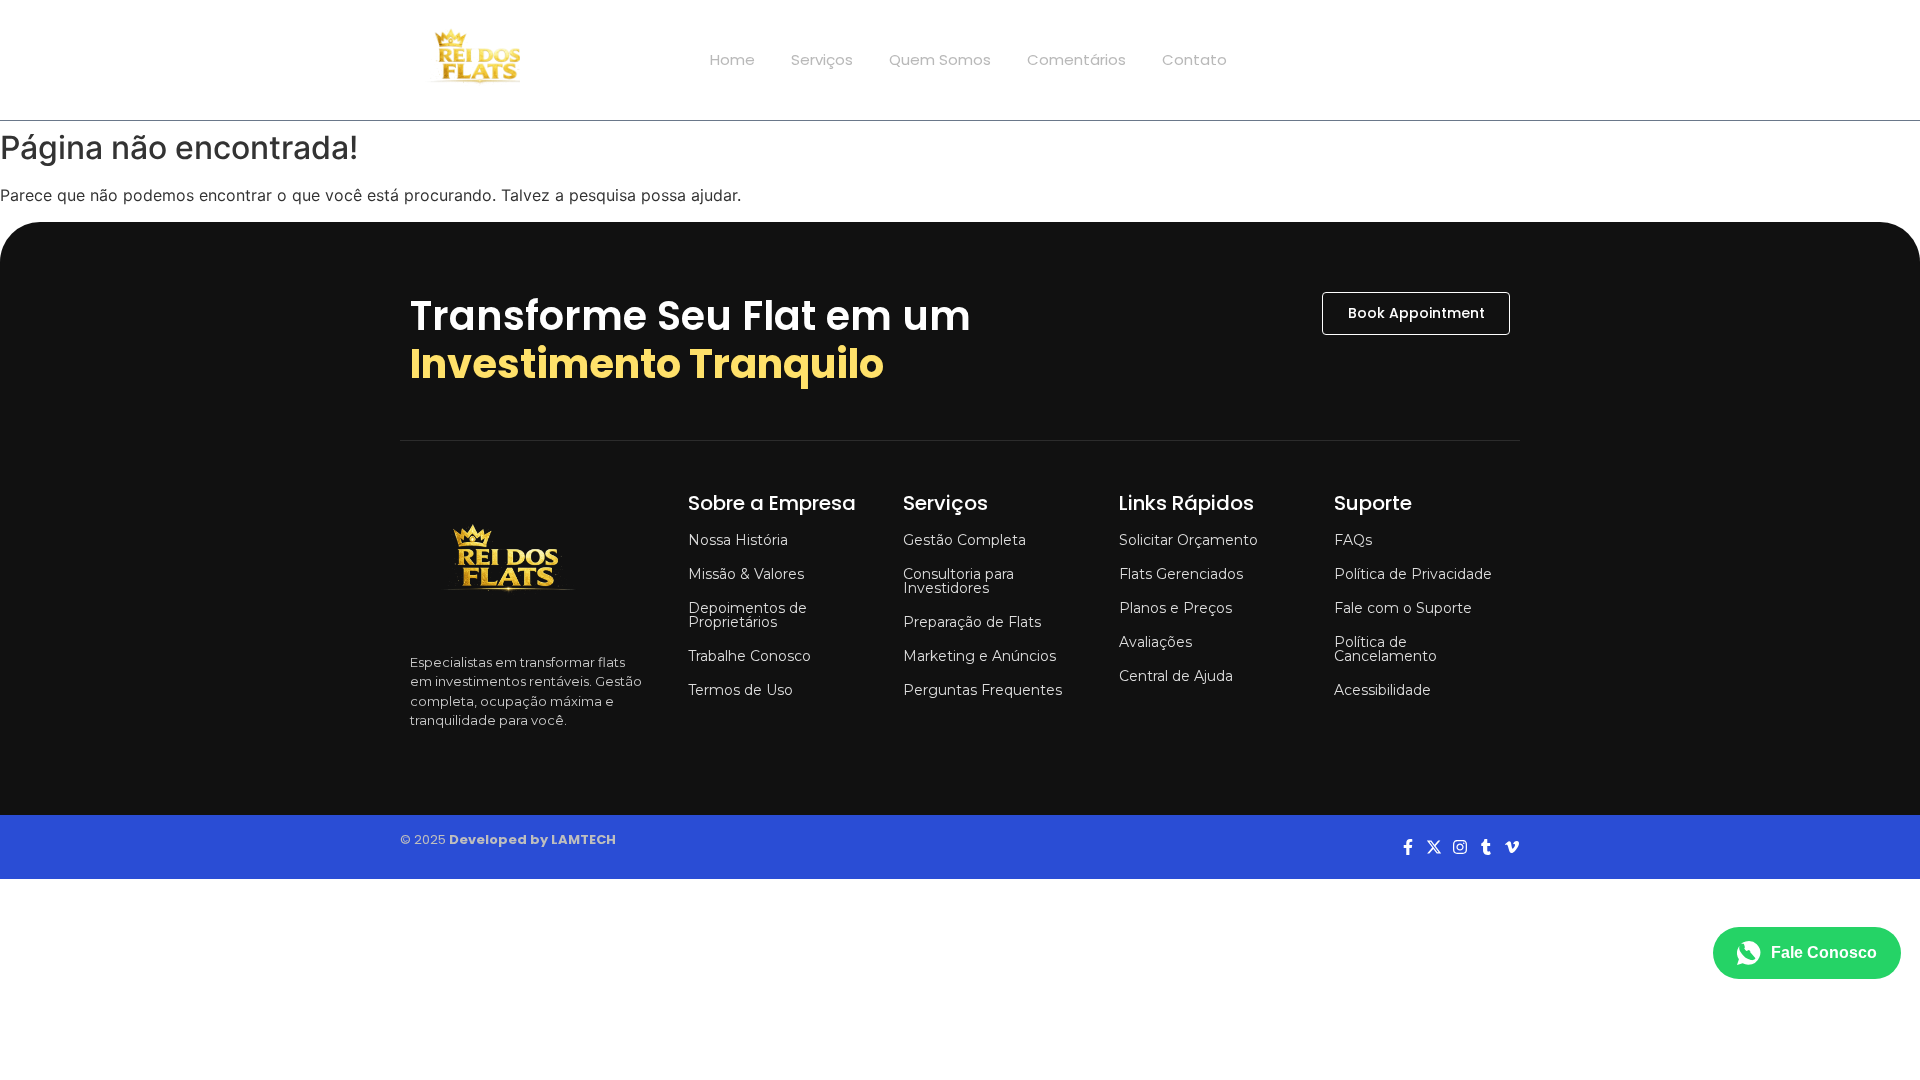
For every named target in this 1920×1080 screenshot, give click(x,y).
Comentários (1076, 59)
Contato (1194, 59)
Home (732, 59)
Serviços (822, 59)
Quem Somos (940, 59)
